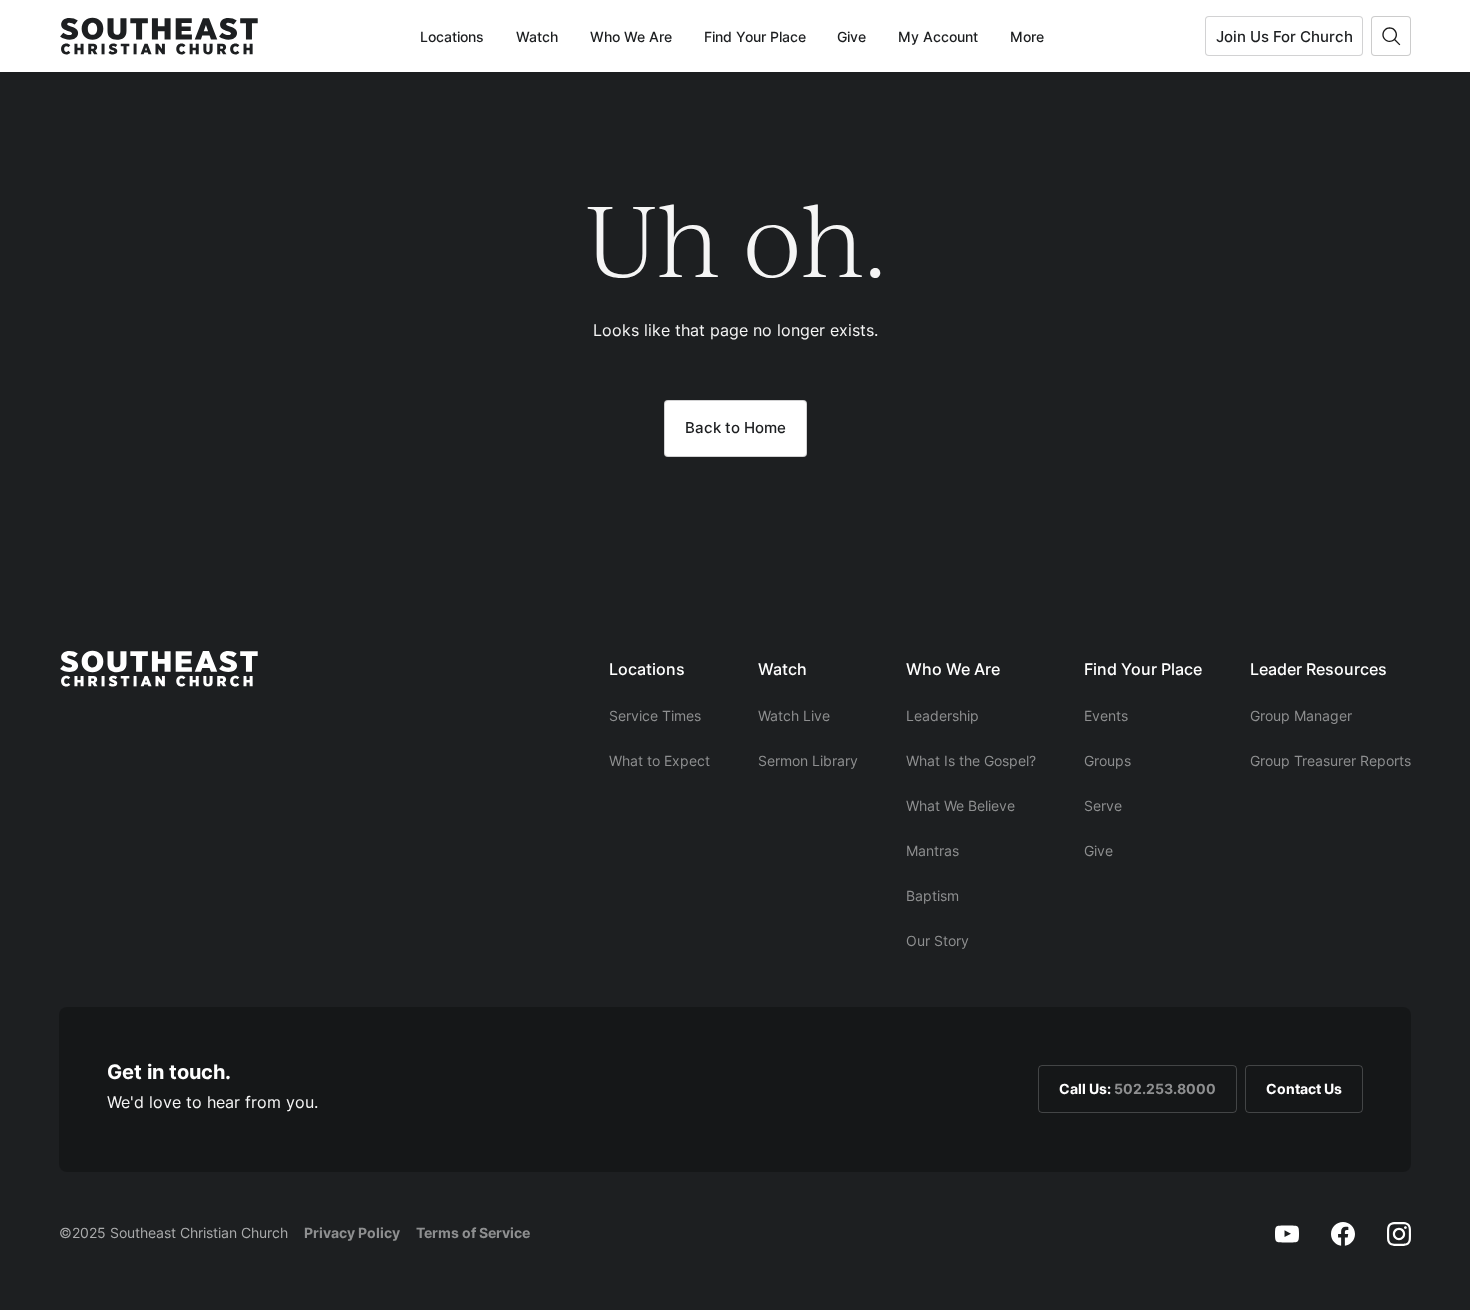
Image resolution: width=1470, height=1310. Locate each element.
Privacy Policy (352, 1232)
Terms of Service (473, 1232)
